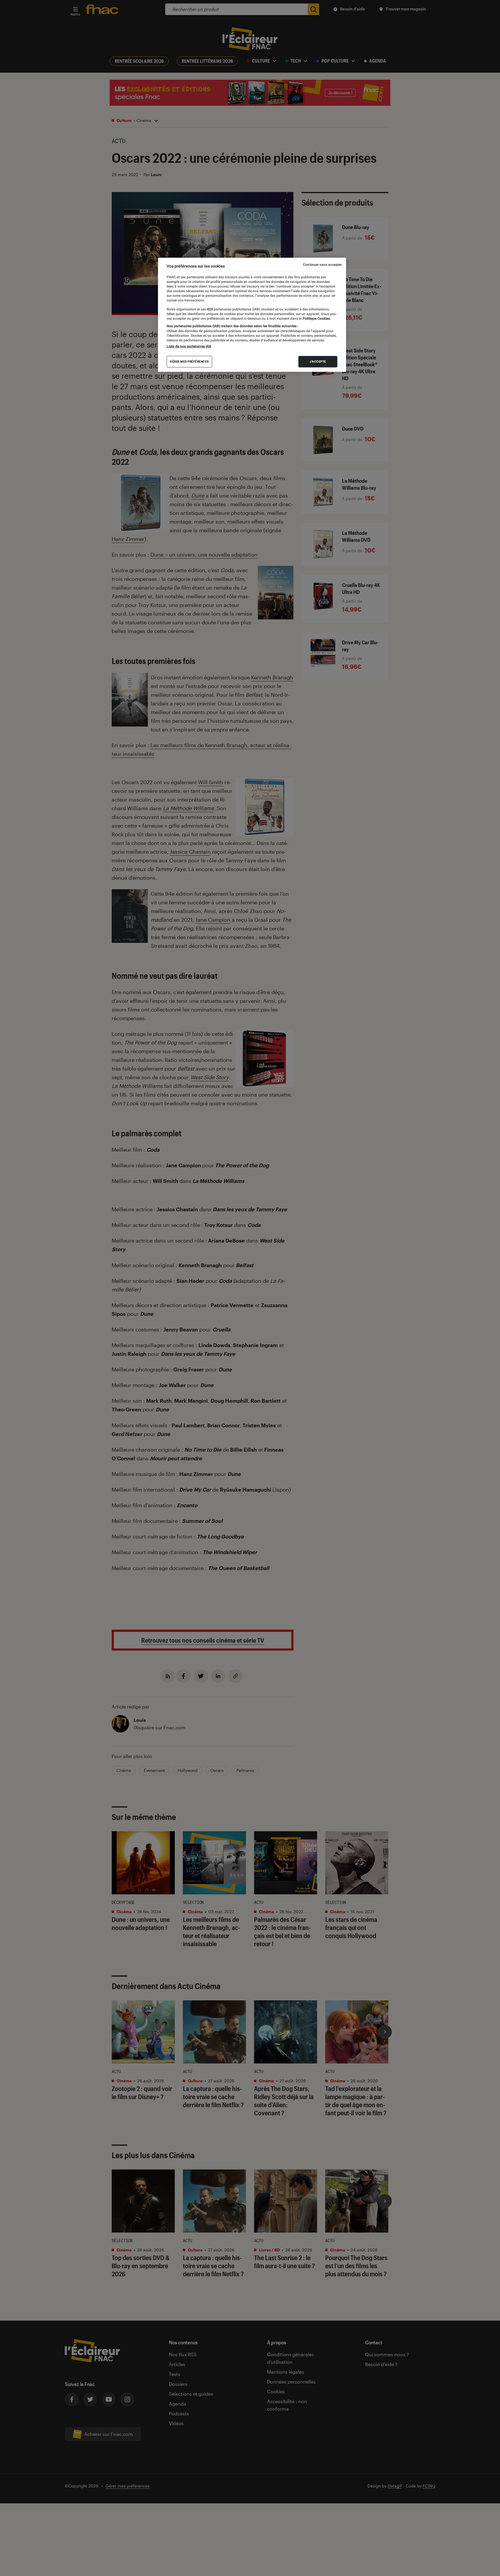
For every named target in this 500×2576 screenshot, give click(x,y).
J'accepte (318, 362)
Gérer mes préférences (189, 362)
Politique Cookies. (316, 319)
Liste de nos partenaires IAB (189, 346)
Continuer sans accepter (322, 265)
